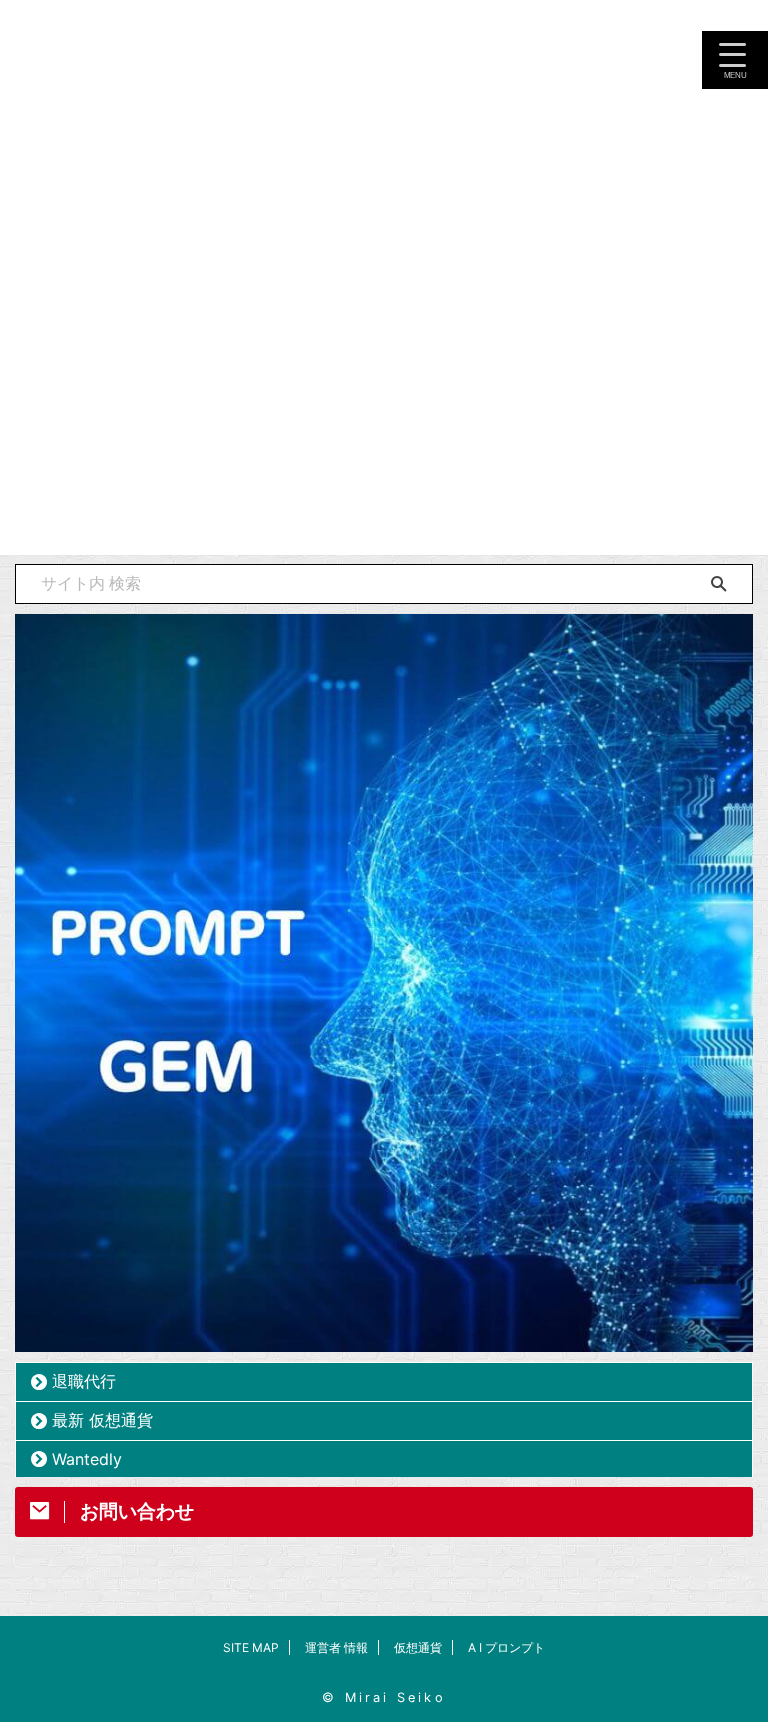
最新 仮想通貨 (102, 1420)
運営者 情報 (336, 1647)
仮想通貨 (418, 1647)
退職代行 (84, 1381)
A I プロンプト (506, 1647)
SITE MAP (251, 1647)
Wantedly (87, 1459)
